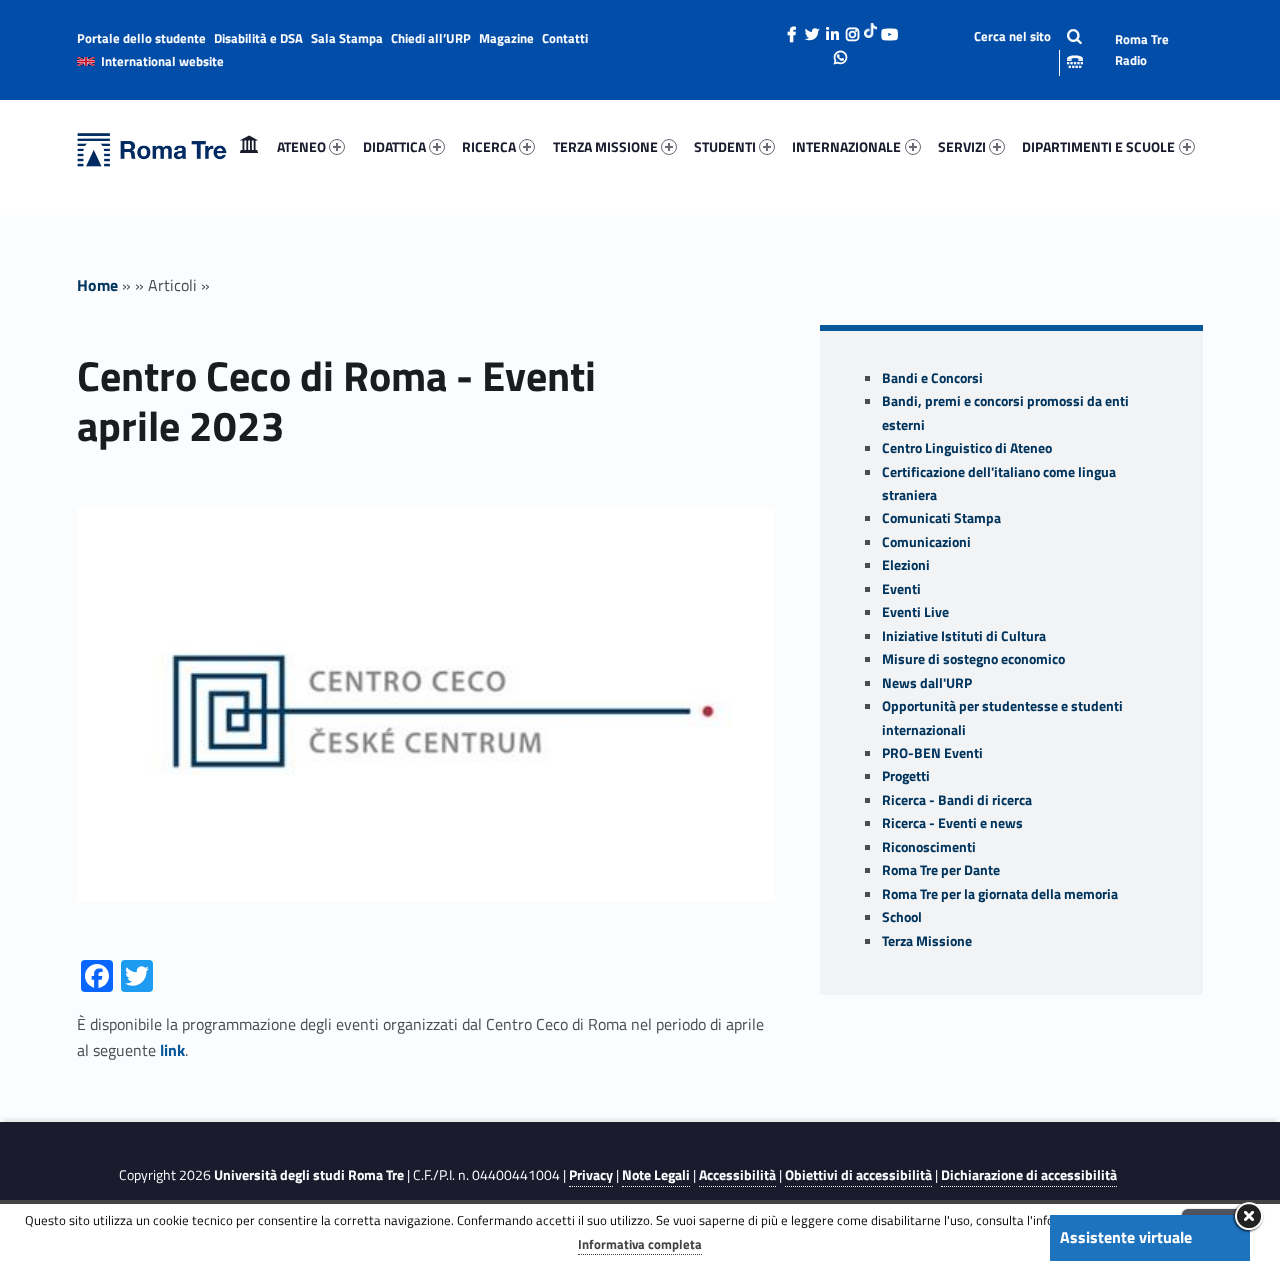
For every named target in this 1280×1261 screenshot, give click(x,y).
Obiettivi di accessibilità (858, 1175)
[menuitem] (249, 147)
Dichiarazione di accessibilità (1029, 1175)
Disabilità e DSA (258, 38)
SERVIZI (962, 146)
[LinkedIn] (832, 29)
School (902, 917)
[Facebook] (792, 29)
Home (249, 146)
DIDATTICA (394, 146)
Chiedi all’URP (431, 38)
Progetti (906, 776)
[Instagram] (852, 29)
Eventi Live (915, 612)
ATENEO (301, 146)
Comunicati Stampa (941, 518)
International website (162, 61)
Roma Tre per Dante (941, 870)
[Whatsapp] (841, 52)
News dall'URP (927, 683)
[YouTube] (889, 29)
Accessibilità (737, 1175)
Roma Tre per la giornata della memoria (1000, 894)
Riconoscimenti (929, 847)
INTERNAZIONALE (846, 146)
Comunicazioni (926, 542)
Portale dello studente (141, 38)
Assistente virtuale (1126, 1237)
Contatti (565, 38)
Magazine (506, 38)
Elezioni (906, 565)
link (172, 1050)
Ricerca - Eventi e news (952, 823)
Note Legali (656, 1175)
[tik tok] (870, 29)
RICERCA (489, 146)
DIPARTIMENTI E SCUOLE (1098, 146)
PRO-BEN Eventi (932, 753)
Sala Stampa (347, 38)
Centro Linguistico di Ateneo (967, 448)
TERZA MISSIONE (605, 146)
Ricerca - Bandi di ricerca (957, 800)
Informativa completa (640, 1244)
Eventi (901, 589)
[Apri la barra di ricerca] (1012, 49)
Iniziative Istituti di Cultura (964, 636)
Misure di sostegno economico (973, 659)
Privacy (591, 1175)
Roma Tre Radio (1142, 49)
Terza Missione (927, 941)
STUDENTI (725, 146)
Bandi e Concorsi (932, 378)
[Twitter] (812, 29)
